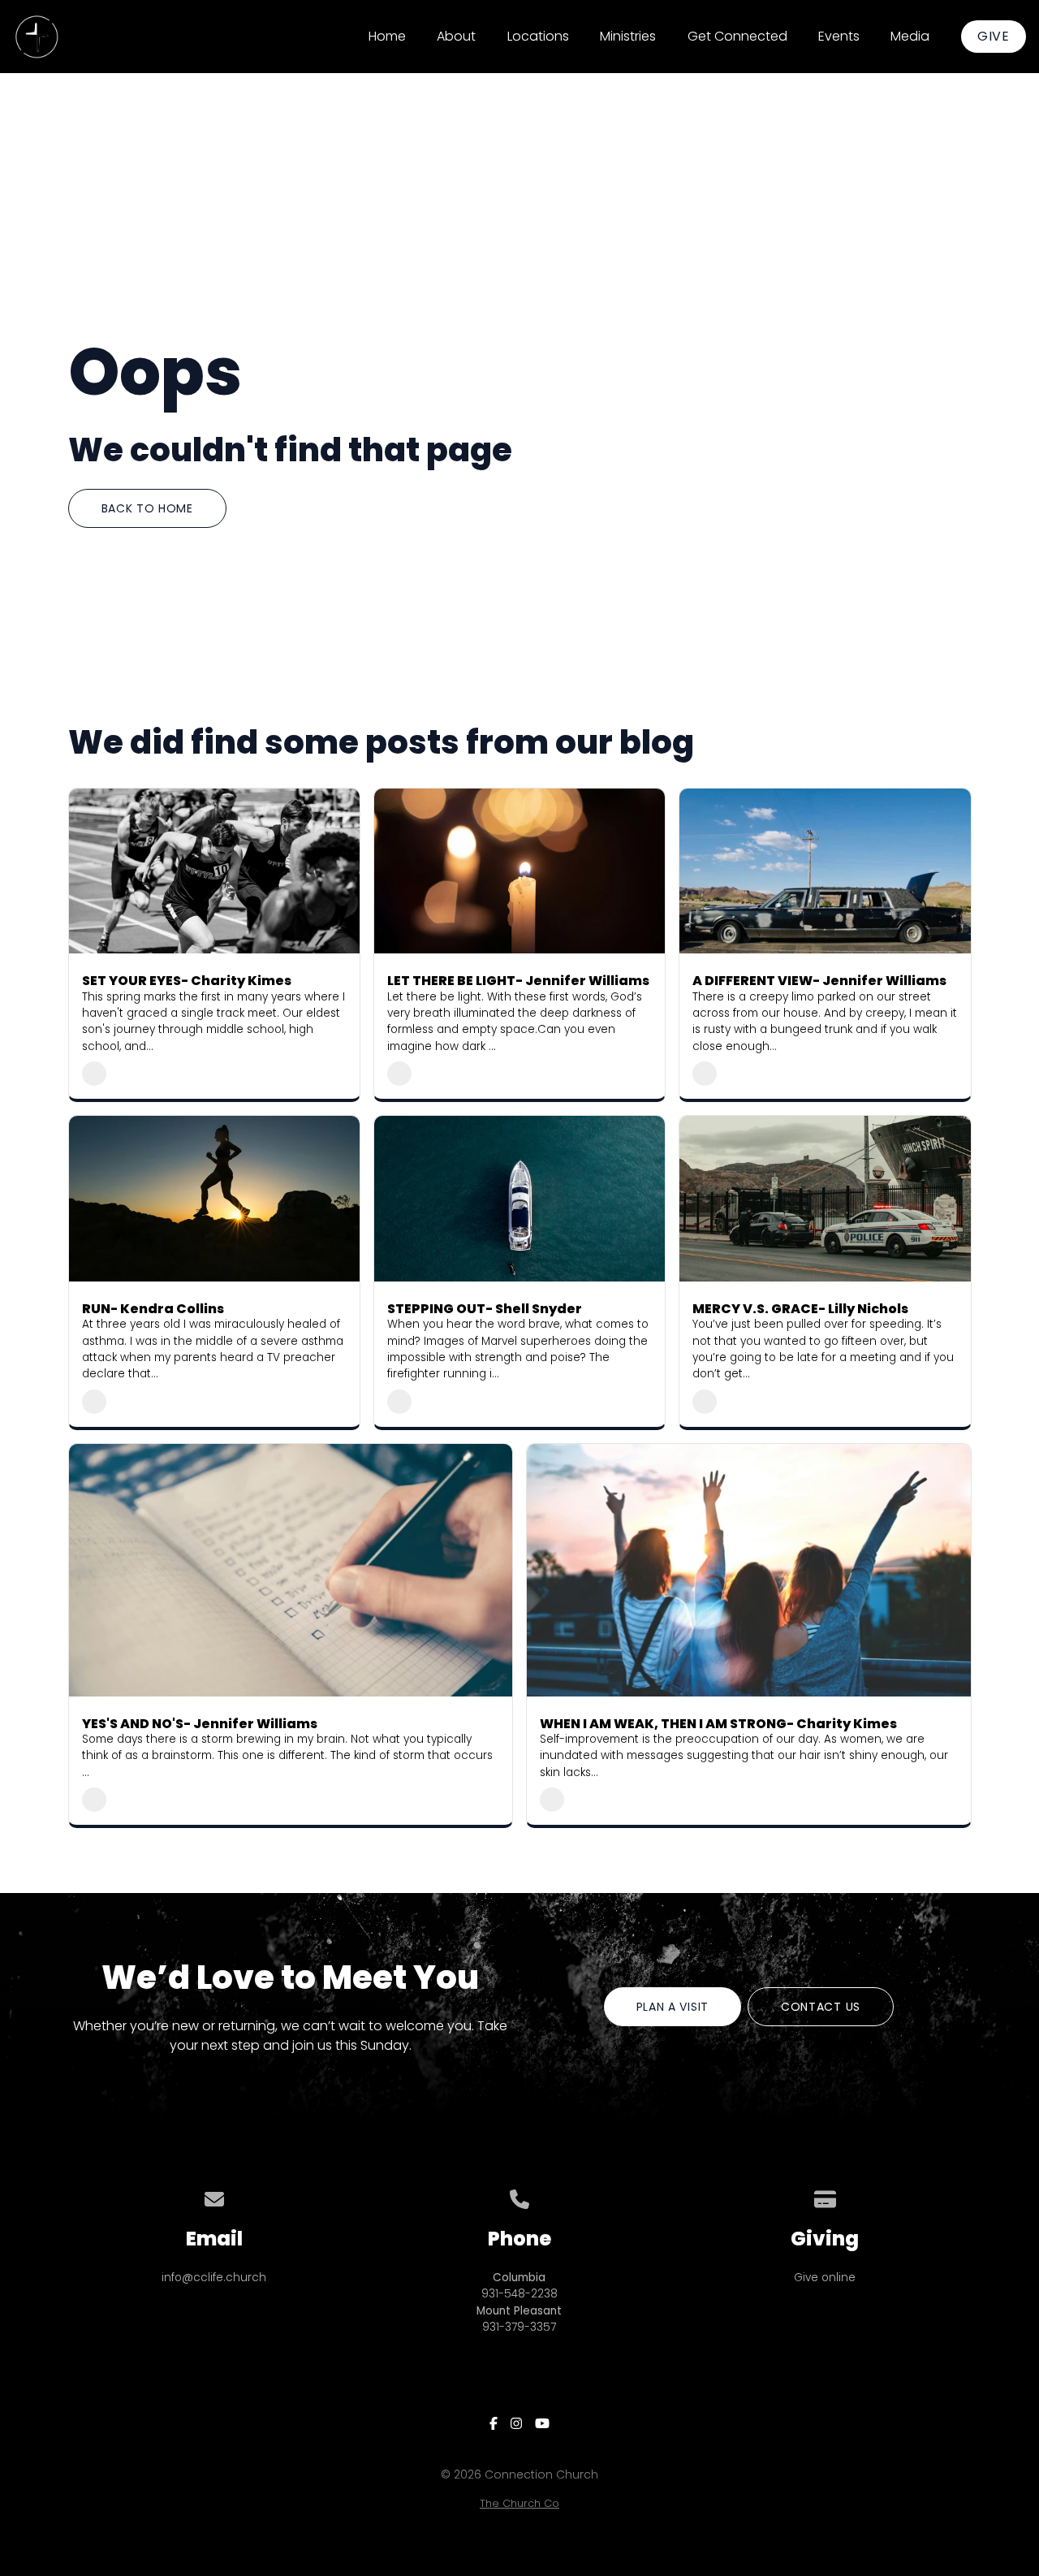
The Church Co (519, 2503)
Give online (825, 2278)
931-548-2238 (519, 2294)
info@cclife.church (214, 2278)
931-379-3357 (519, 2327)
